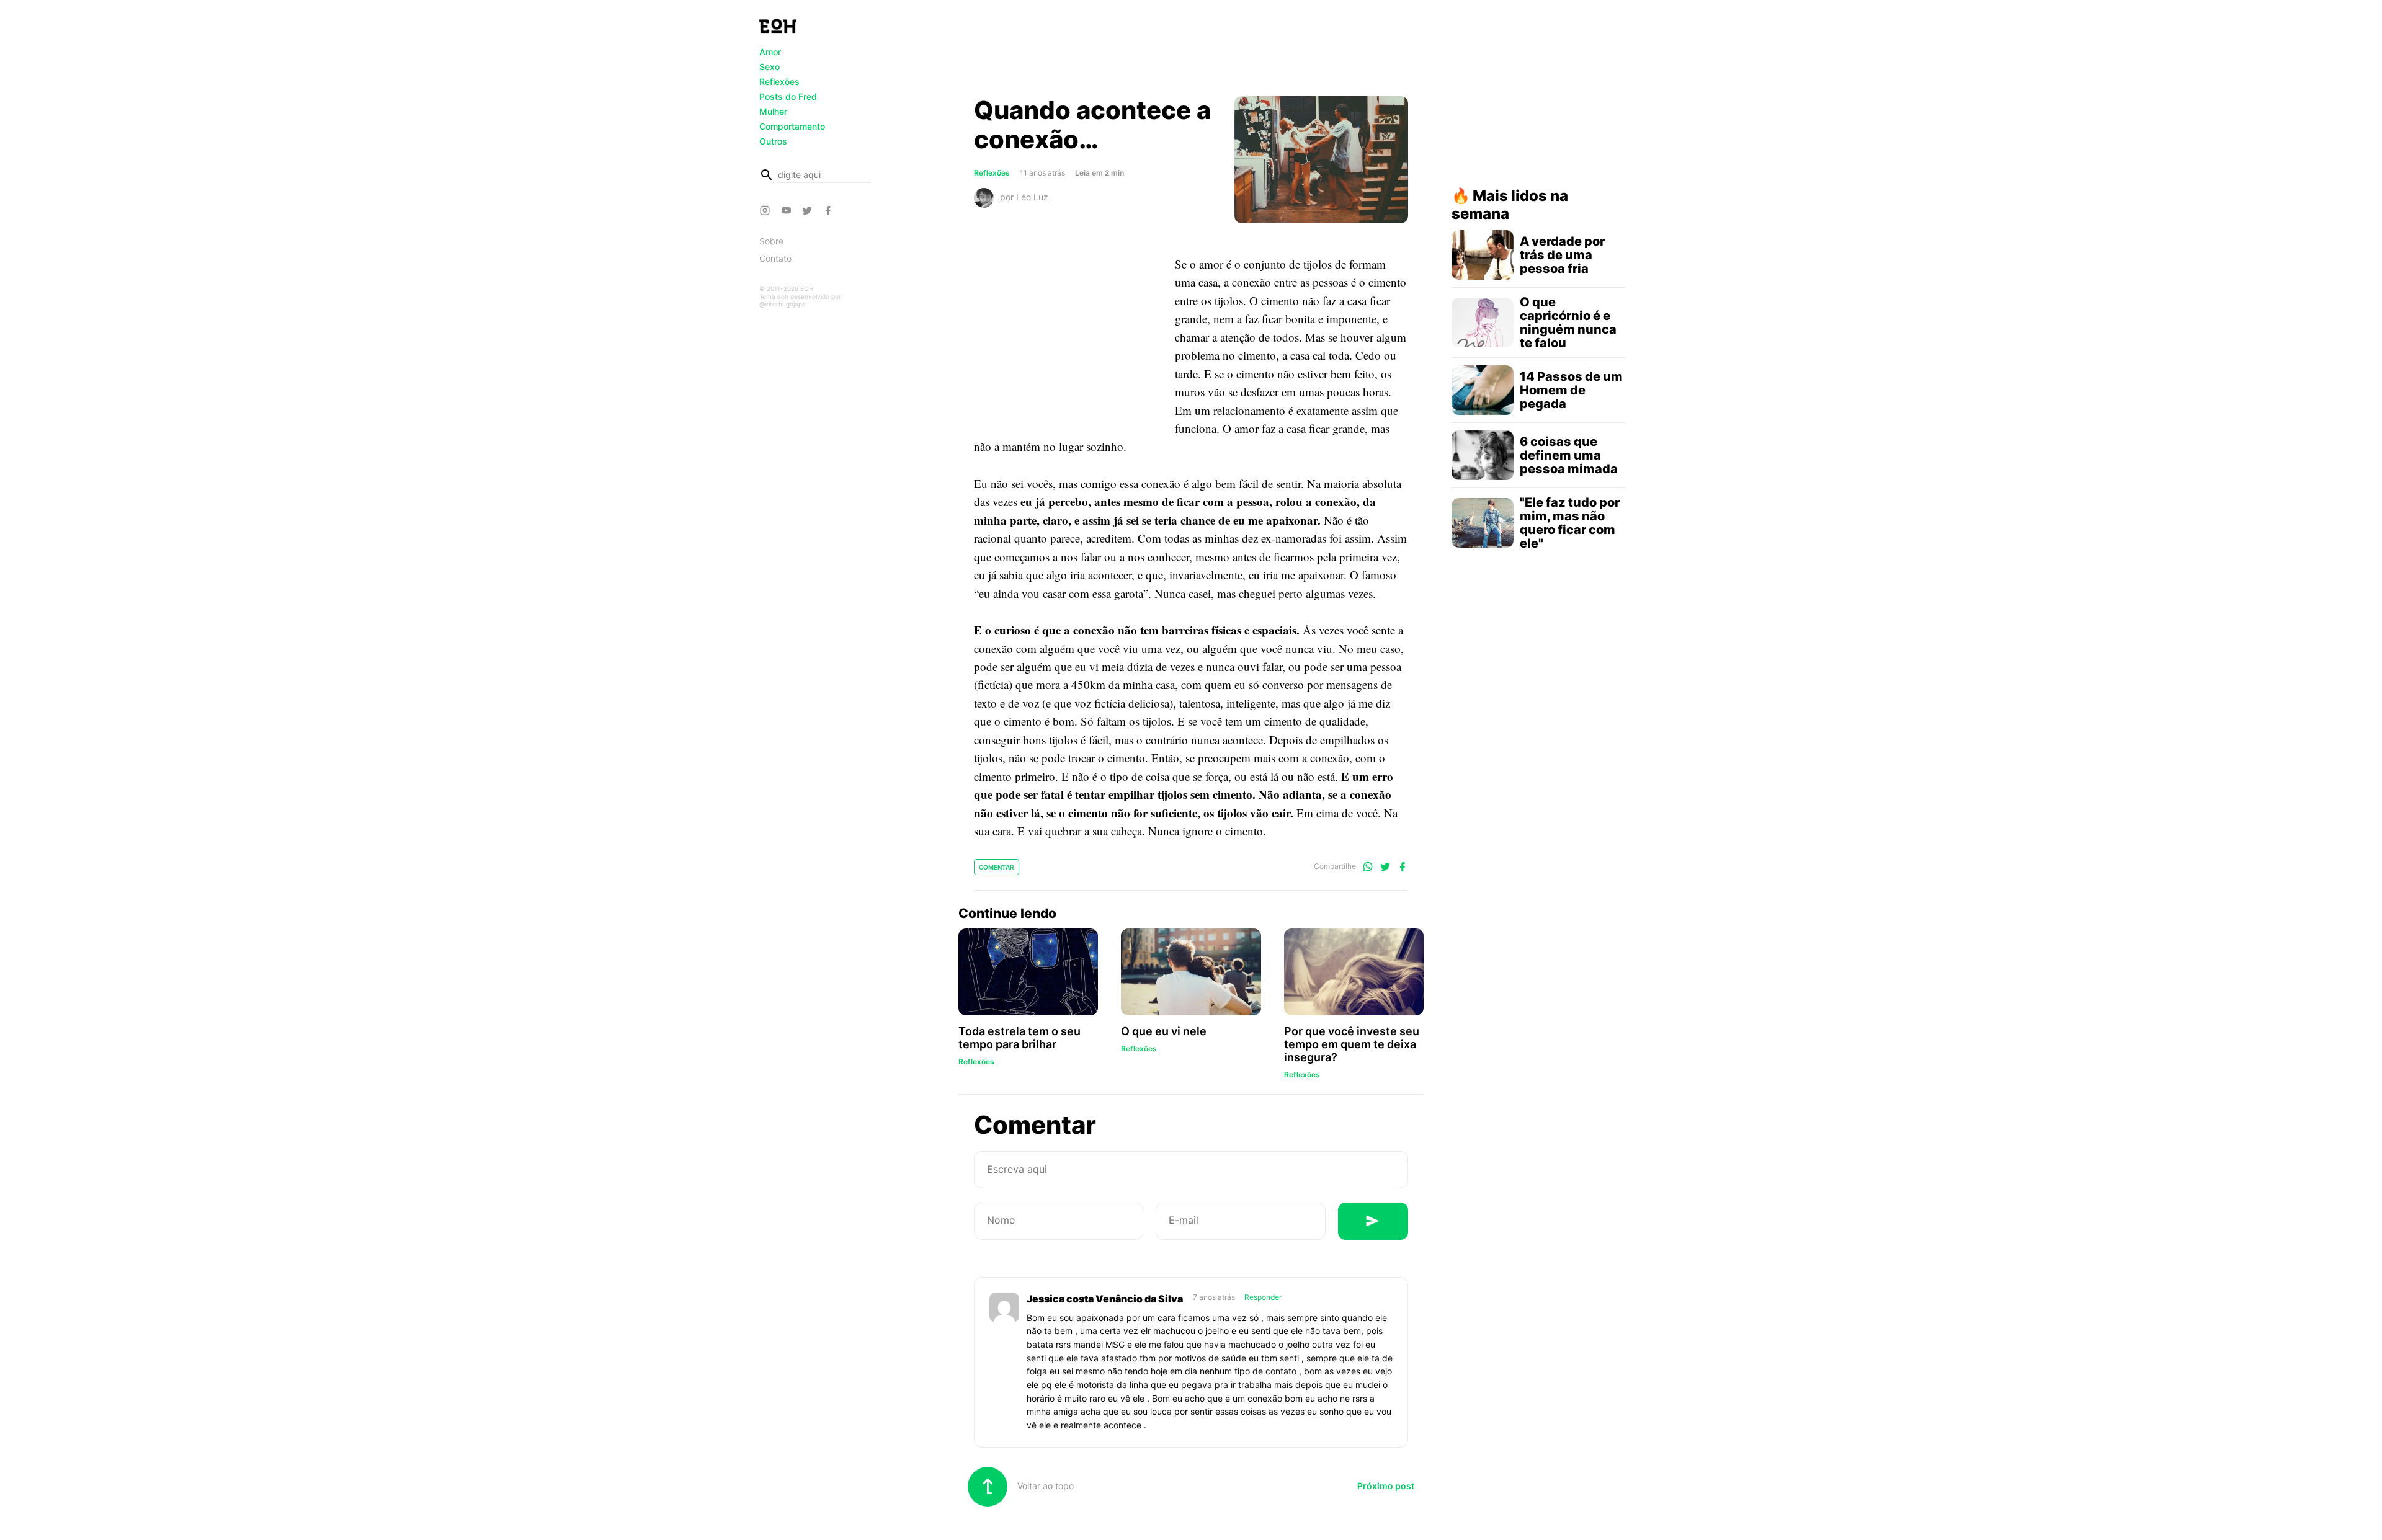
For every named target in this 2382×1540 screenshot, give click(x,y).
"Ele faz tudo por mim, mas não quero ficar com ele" (1570, 523)
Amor (770, 52)
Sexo (769, 67)
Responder (1263, 1297)
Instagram (767, 210)
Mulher (773, 111)
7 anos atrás (1215, 1297)
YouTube (788, 210)
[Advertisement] (1191, 51)
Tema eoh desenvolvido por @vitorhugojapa (800, 300)
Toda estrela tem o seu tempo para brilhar (1019, 1038)
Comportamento (792, 126)
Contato (775, 258)
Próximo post (1386, 1486)
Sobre (771, 241)
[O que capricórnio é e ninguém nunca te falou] (1483, 323)
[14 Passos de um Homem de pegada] (1483, 390)
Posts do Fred (788, 96)
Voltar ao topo (1044, 1486)
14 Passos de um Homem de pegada (1571, 390)
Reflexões (779, 82)
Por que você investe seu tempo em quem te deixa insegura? (1352, 1044)
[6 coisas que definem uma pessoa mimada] (1483, 455)
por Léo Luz (1024, 196)
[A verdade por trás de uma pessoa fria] (1483, 255)
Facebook (830, 210)
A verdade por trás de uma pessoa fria (1562, 255)
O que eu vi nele (1164, 1031)
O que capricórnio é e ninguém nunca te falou (1568, 323)
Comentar (997, 867)
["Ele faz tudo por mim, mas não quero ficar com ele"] (1483, 523)
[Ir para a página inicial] (778, 26)
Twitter (809, 210)
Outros (773, 141)
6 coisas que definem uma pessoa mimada (1569, 455)
